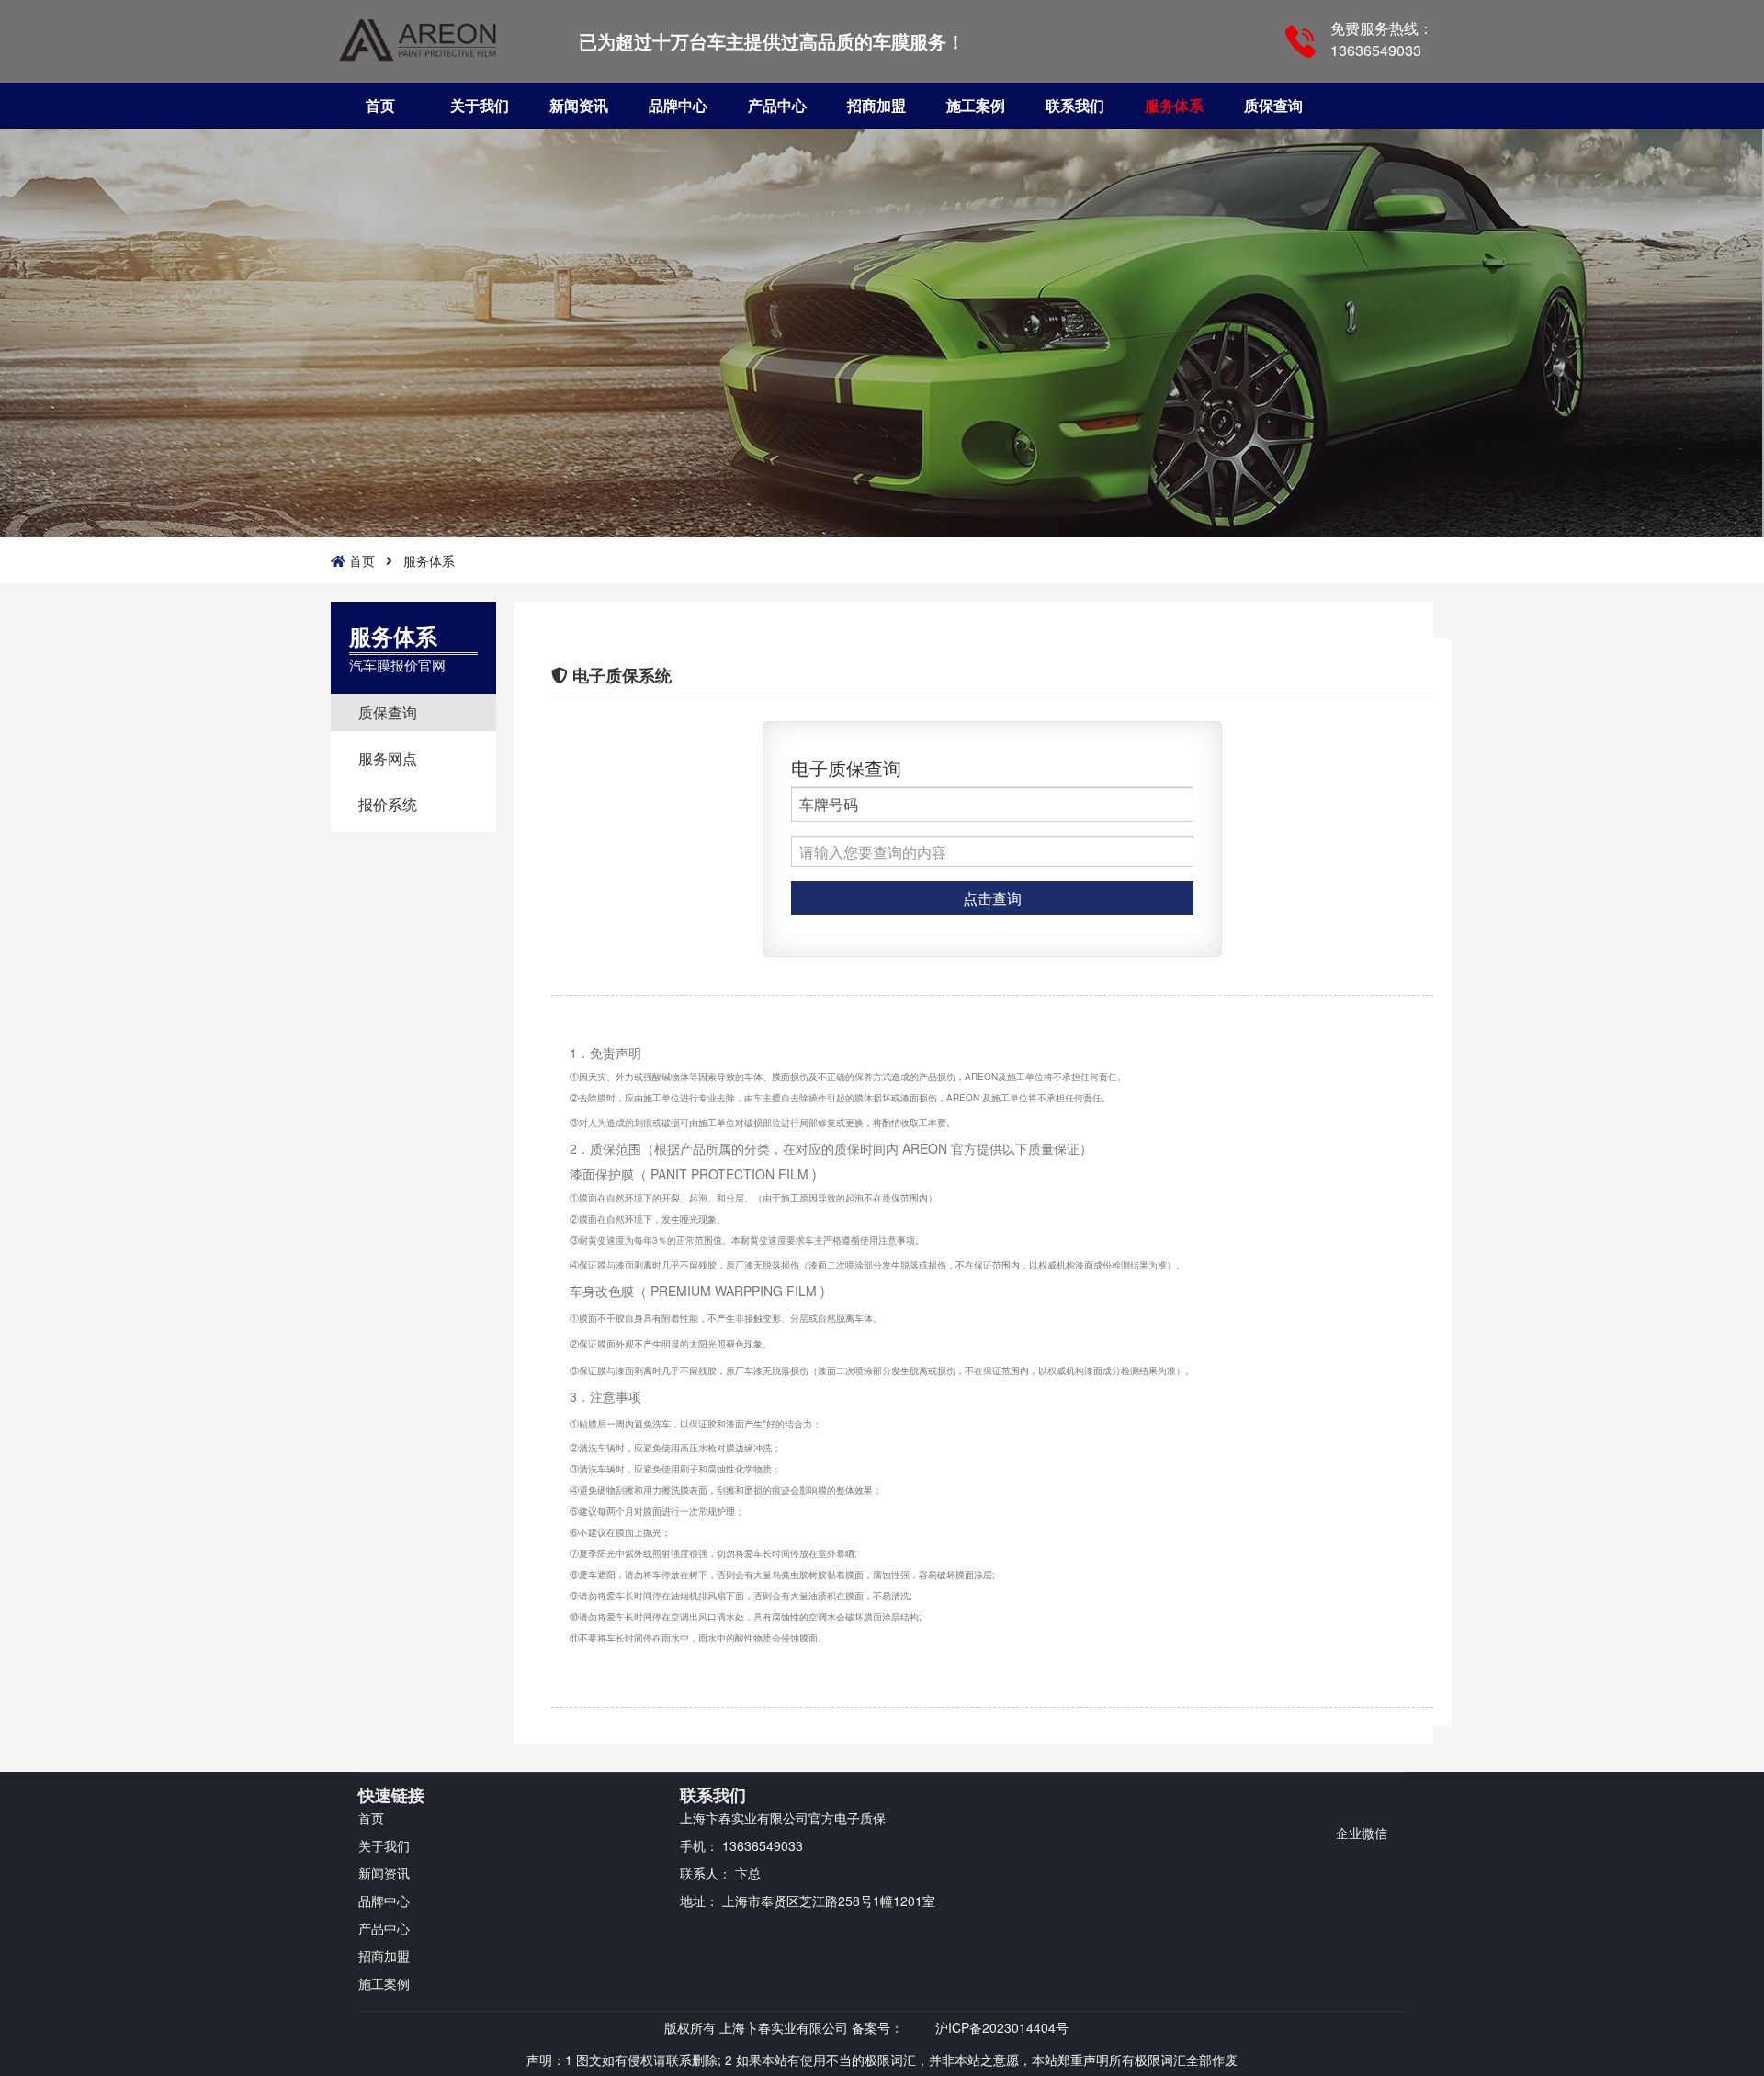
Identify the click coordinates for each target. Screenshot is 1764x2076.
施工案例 (976, 105)
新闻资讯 (579, 105)
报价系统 (388, 804)
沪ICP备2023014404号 (1002, 2027)
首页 (380, 105)
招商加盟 (876, 105)
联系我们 (1075, 105)
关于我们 (480, 105)
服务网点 (388, 758)
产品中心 (777, 105)
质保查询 (1273, 105)
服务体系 (1174, 105)
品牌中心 (678, 105)
